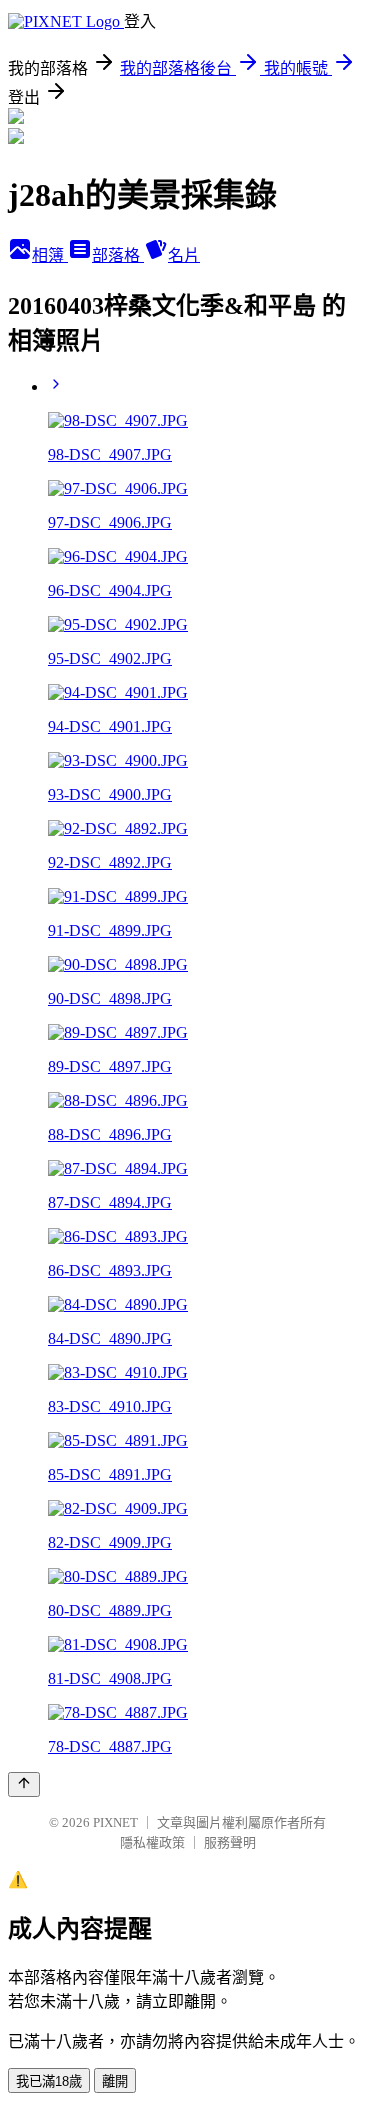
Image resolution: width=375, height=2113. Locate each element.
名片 (184, 255)
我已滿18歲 (49, 2081)
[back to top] (24, 1784)
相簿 (50, 255)
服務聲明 (230, 1842)
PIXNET (115, 1822)
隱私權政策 (152, 1842)
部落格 (118, 255)
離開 (115, 2081)
